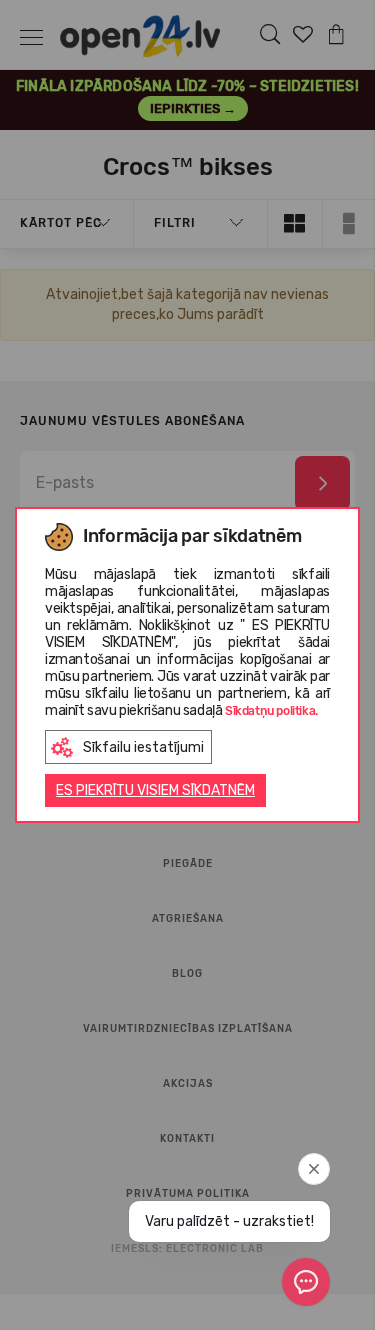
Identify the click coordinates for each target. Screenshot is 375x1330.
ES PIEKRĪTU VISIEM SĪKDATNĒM (155, 790)
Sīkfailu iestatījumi (143, 747)
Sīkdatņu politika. (271, 711)
